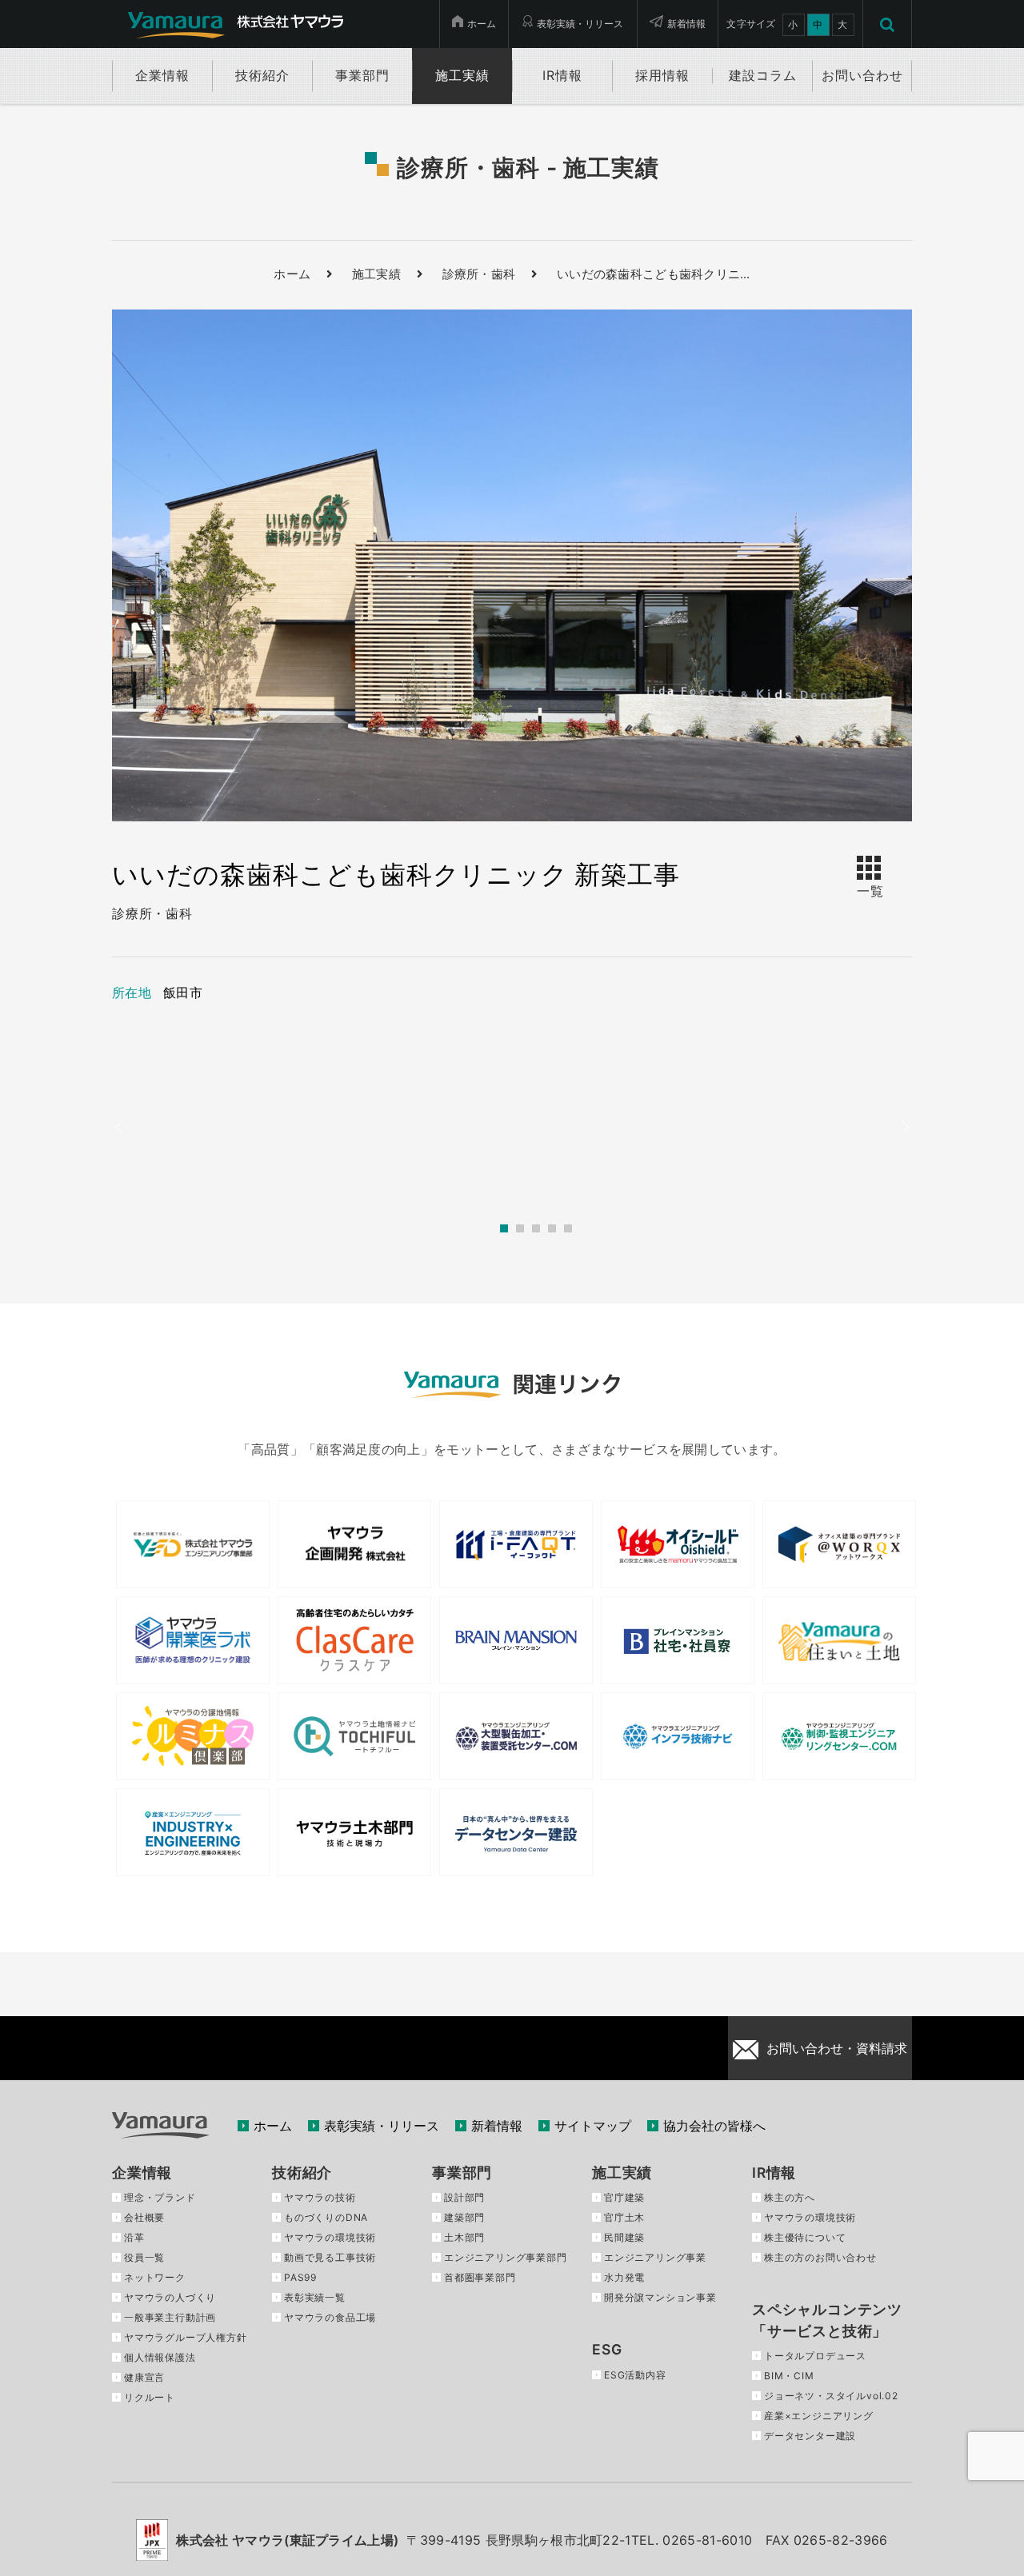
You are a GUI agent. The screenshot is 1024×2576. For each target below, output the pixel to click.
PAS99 (300, 2277)
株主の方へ (790, 2197)
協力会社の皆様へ (714, 2126)
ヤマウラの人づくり (170, 2297)
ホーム (482, 24)
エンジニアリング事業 (655, 2257)
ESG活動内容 (635, 2375)
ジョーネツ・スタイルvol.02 (831, 2396)
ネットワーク (155, 2277)
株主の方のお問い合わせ (820, 2257)
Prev (120, 1127)
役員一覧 (144, 2257)
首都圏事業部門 (480, 2277)
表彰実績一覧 (315, 2297)
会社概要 (144, 2217)
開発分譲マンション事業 (660, 2297)
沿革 (134, 2237)
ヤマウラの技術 (320, 2197)
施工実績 (622, 2173)
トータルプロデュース (815, 2356)
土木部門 (464, 2237)
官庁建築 (624, 2197)
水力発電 (624, 2277)
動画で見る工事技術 (330, 2257)
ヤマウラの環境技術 (330, 2237)
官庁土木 (624, 2217)
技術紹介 (302, 2173)
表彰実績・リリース (580, 24)
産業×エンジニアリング (819, 2416)
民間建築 (624, 2237)
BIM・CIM (789, 2376)
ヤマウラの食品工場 (330, 2317)
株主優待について (805, 2237)
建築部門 (464, 2217)
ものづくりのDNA (326, 2217)
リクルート (150, 2397)
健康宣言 (144, 2377)
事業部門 (462, 2173)
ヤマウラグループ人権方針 (186, 2337)
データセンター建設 (810, 2436)
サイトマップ (593, 2126)
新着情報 (686, 24)
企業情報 (142, 2173)
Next (904, 1127)
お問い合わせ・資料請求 (837, 2048)
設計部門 (464, 2197)
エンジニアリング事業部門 (506, 2257)
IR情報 (774, 2173)
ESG (607, 2349)
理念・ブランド (160, 2197)
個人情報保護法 (160, 2357)
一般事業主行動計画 (170, 2317)
